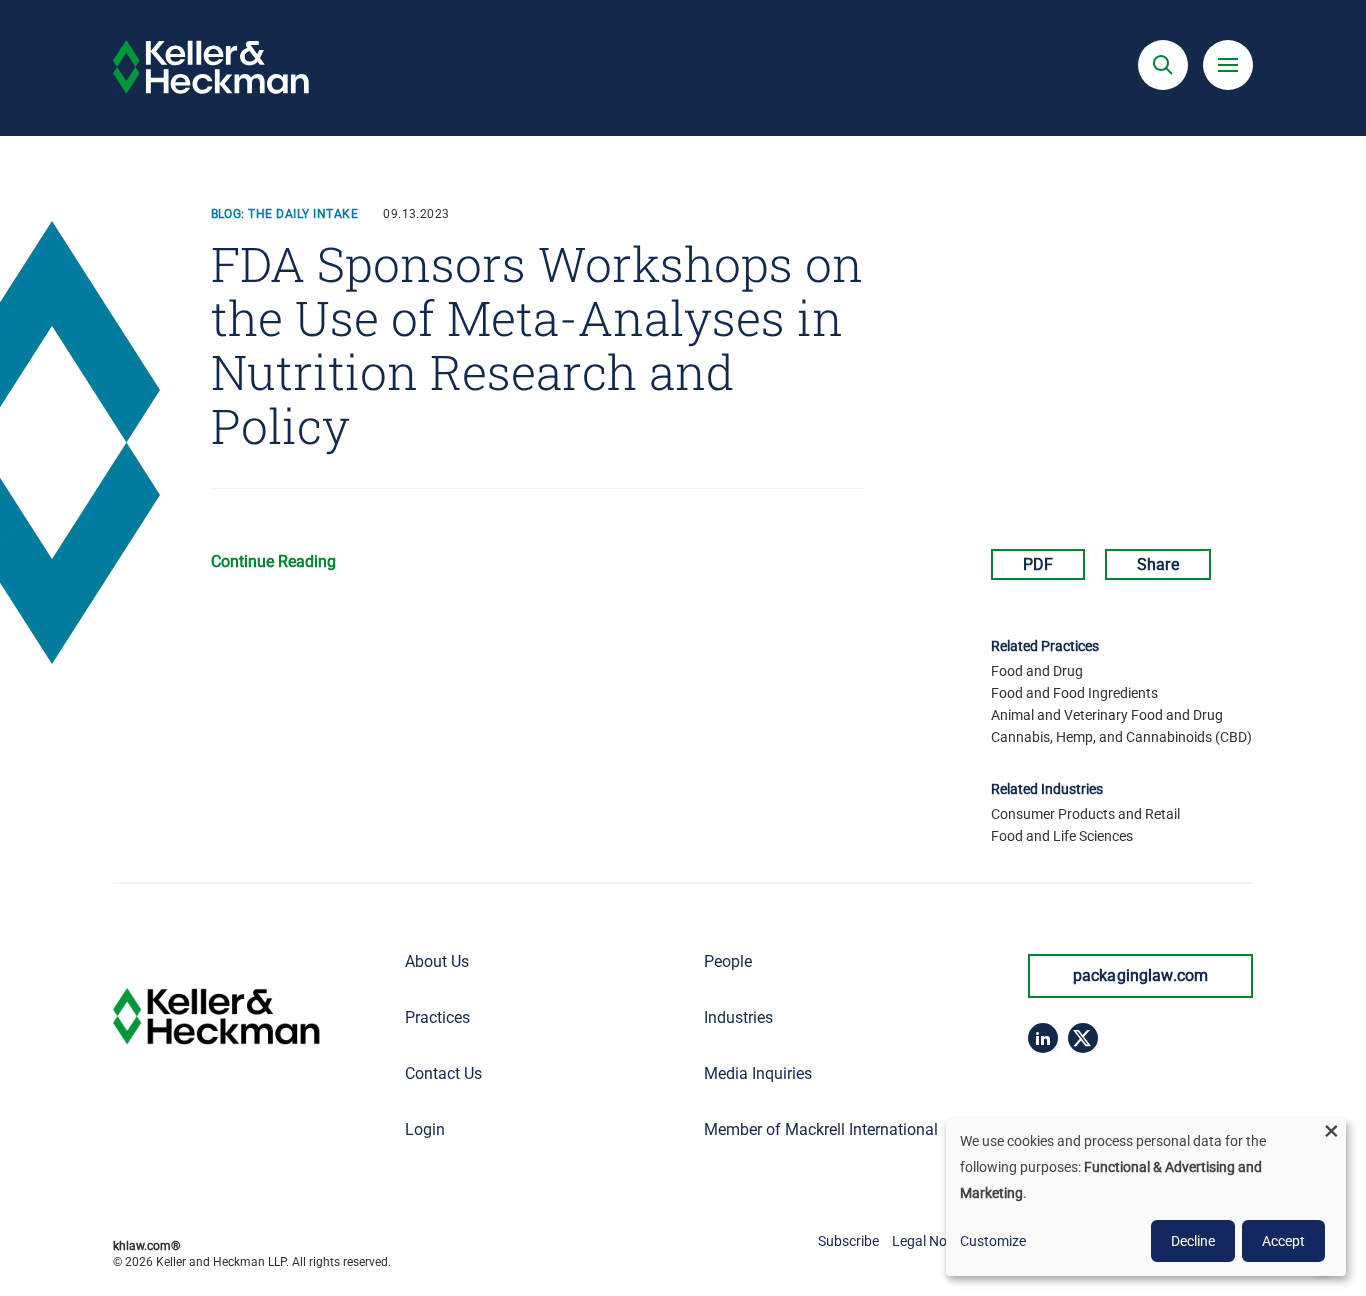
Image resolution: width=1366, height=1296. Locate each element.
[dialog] (1146, 1197)
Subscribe (848, 1241)
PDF (1038, 564)
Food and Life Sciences (1062, 836)
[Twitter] (1083, 1038)
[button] (1163, 65)
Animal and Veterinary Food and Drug (1107, 715)
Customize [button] (993, 1241)
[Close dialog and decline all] (1331, 1130)
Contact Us (443, 1073)
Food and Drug (1037, 671)
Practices (437, 1017)
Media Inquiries (758, 1073)
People (728, 961)
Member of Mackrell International (821, 1129)
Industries (738, 1017)
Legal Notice (930, 1241)
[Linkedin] (1043, 1038)
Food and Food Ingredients (1074, 693)
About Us (437, 961)
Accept (1283, 1241)
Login (425, 1129)
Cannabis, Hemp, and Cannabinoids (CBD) (1121, 737)
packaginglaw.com (1141, 975)
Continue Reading (273, 561)
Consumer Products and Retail (1085, 814)
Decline (1193, 1241)
